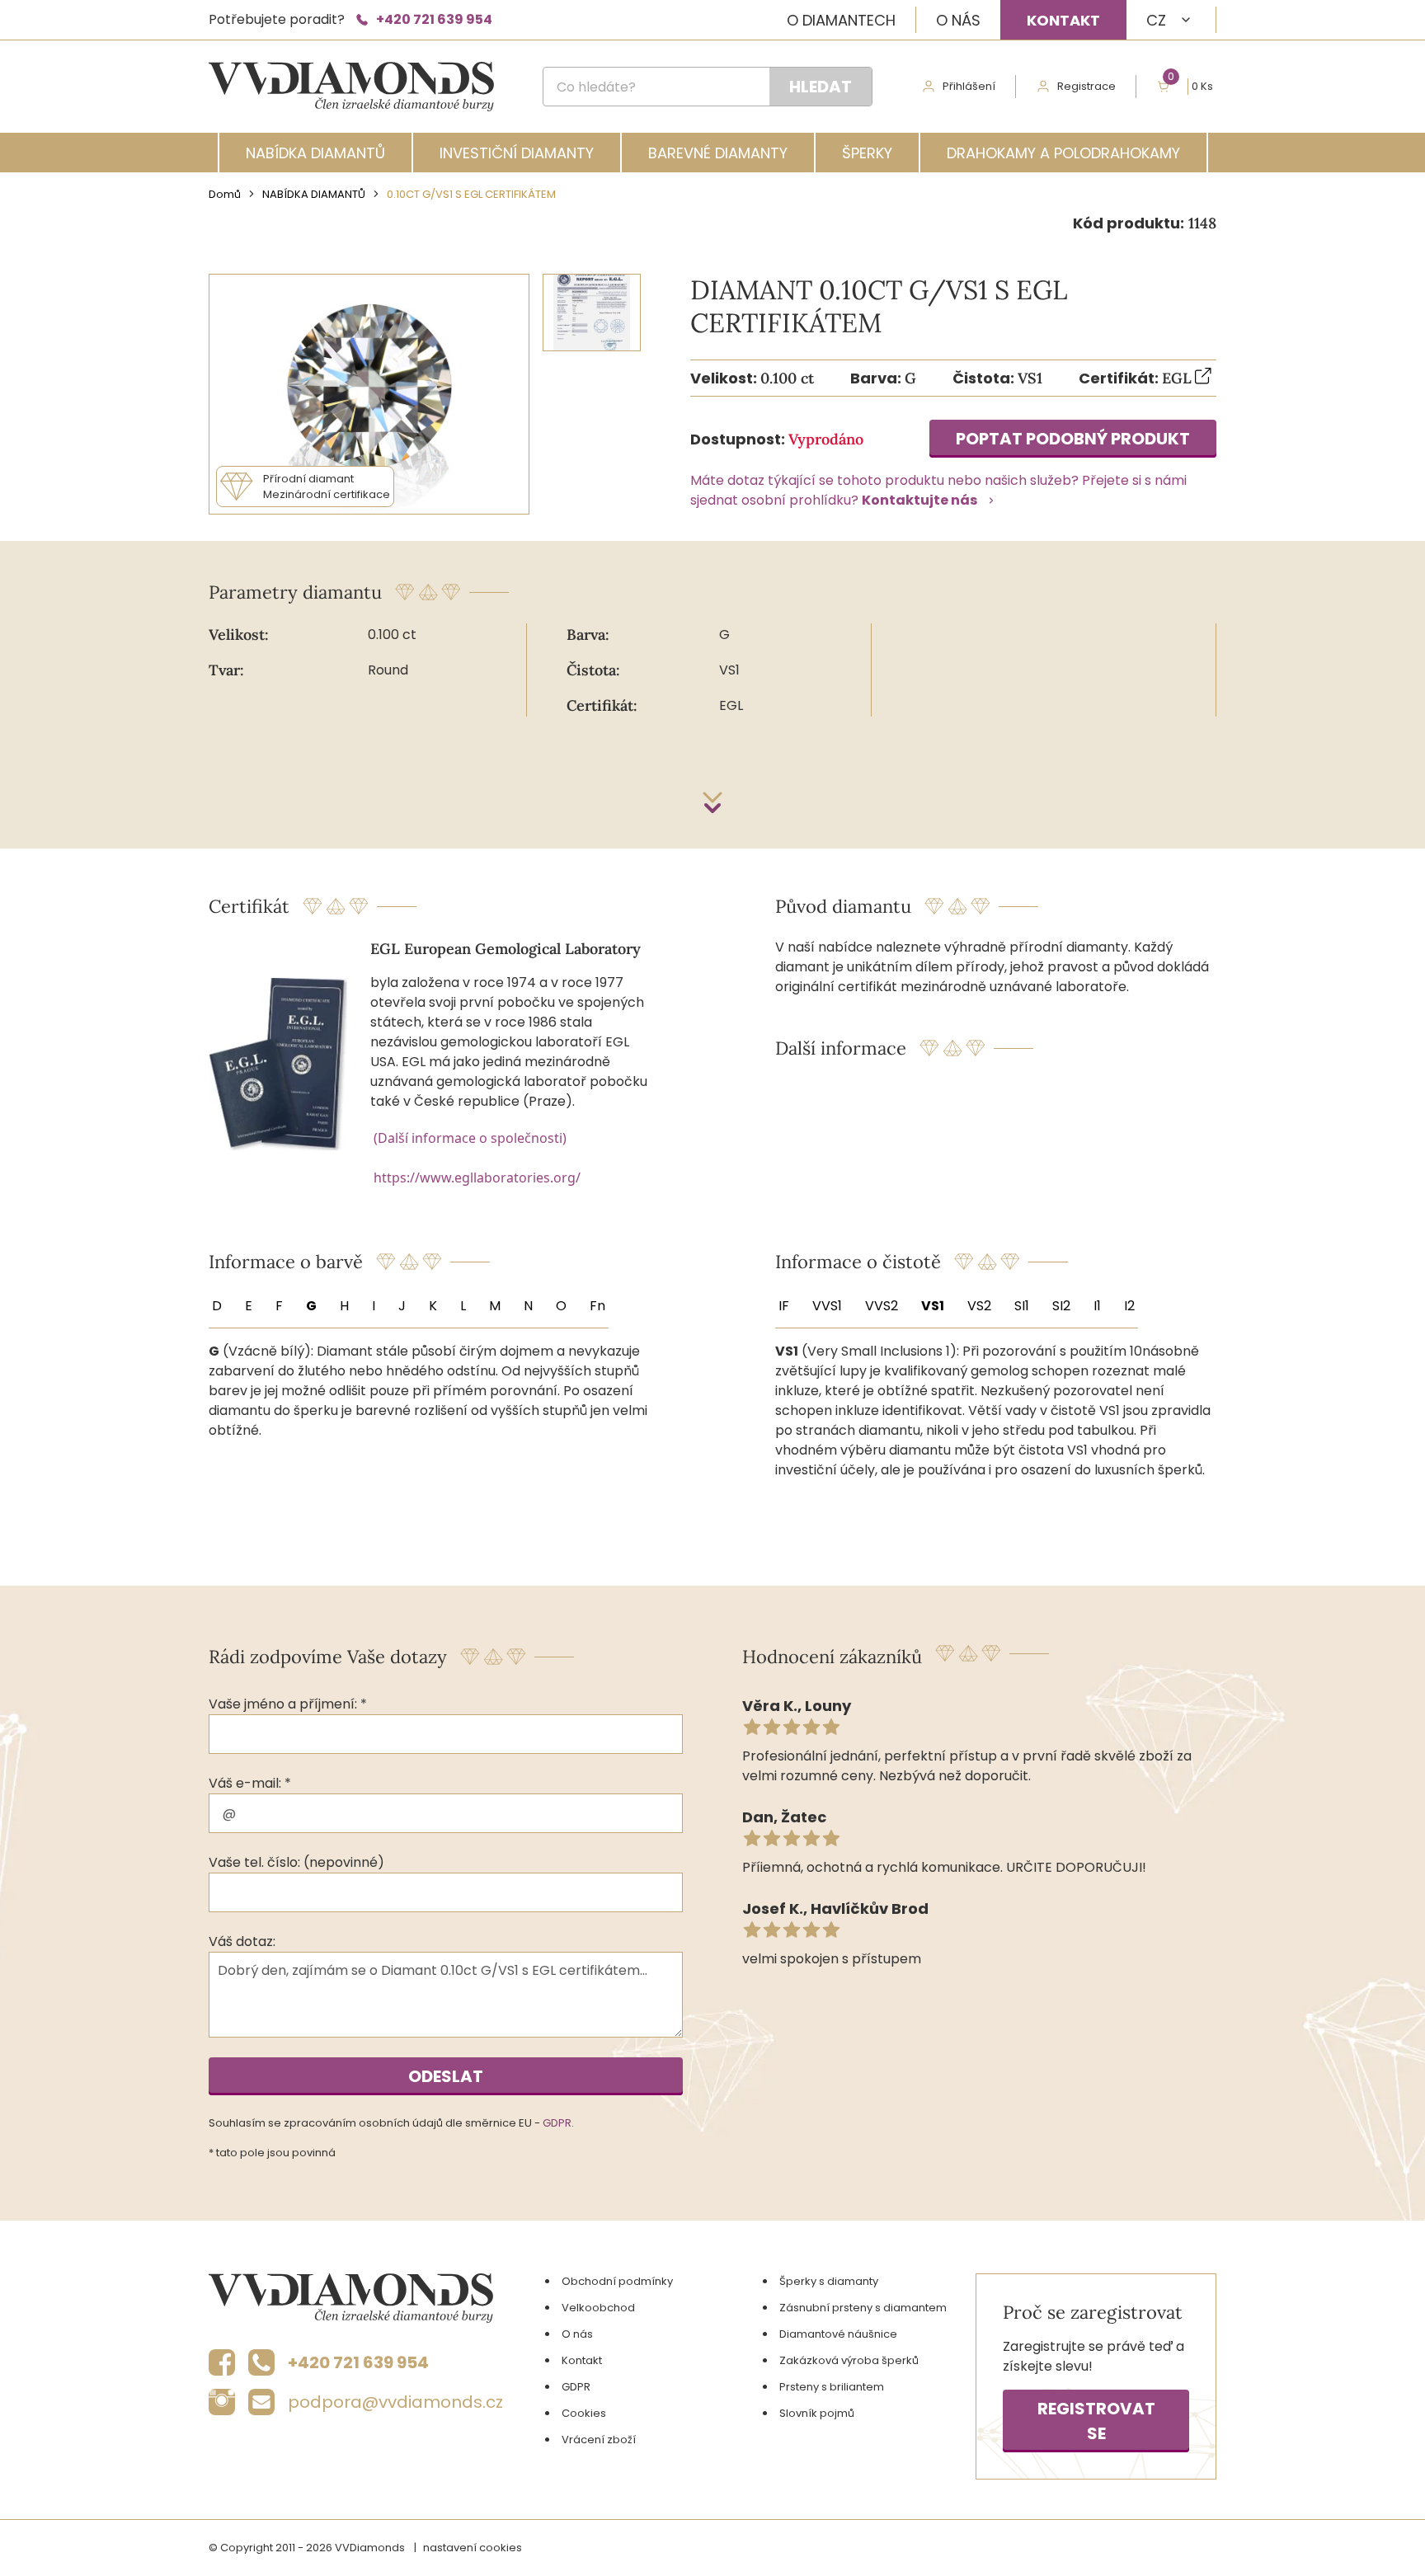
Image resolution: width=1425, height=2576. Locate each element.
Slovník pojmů (817, 2413)
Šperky (867, 153)
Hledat (821, 87)
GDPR (557, 2123)
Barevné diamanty (718, 153)
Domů (225, 194)
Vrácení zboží (599, 2440)
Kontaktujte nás (919, 500)
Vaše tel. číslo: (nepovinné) (296, 1862)
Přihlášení (969, 86)
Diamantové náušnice (838, 2334)
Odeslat (446, 2076)
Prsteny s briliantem (832, 2387)
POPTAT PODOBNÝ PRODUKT (1073, 439)
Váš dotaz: (242, 1941)
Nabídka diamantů (315, 153)
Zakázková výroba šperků (849, 2360)
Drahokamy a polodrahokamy (1063, 153)
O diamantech (841, 20)
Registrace (1086, 86)
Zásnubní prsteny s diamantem (863, 2308)
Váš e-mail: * (250, 1783)
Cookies (584, 2413)
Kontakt (1063, 20)
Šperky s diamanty (829, 2281)
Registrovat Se (1096, 2421)
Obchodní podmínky (617, 2281)
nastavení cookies (473, 2548)
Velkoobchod (598, 2308)
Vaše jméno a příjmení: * (288, 1704)
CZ (1156, 20)
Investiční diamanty (517, 153)
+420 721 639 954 (434, 19)
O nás (958, 20)
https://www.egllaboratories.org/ (477, 1178)
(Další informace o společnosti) (470, 1138)
